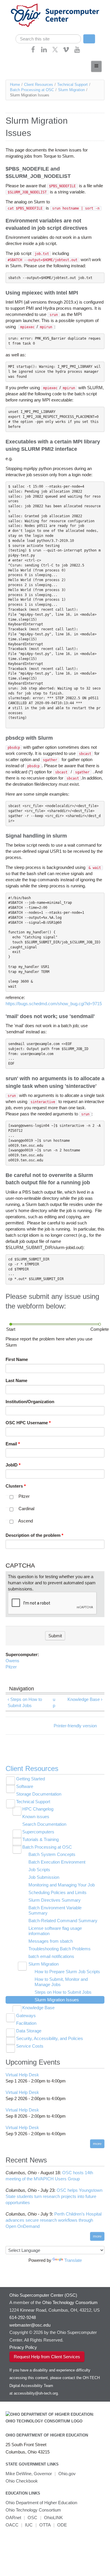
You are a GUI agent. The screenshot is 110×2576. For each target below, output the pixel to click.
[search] (48, 39)
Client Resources (39, 85)
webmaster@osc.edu (30, 2325)
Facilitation (26, 2023)
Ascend (26, 1521)
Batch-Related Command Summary (63, 1921)
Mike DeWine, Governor (29, 2474)
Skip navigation (16, 5)
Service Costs (30, 2046)
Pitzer (24, 1496)
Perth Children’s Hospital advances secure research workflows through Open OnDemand (54, 2220)
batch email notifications (51, 1956)
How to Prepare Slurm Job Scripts (67, 1972)
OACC (12, 2525)
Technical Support (72, 85)
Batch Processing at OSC (32, 90)
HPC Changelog (38, 1809)
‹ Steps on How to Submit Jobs (25, 1702)
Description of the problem (34, 1535)
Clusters (16, 1486)
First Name (17, 1359)
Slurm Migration (71, 90)
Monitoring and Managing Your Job (62, 1885)
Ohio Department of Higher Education (47, 2435)
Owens (12, 1661)
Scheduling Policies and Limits (57, 1892)
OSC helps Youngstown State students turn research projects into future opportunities (54, 2196)
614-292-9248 (23, 2317)
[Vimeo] (66, 51)
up (54, 1702)
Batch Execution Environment (57, 1862)
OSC (32, 2518)
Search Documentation (44, 1824)
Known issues (36, 1817)
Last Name (16, 1380)
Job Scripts (39, 1870)
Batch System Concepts (52, 1854)
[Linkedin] (44, 51)
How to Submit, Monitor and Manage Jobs (61, 1982)
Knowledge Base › (85, 1699)
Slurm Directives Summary (55, 1900)
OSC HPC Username (28, 1423)
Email (13, 1444)
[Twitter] (55, 51)
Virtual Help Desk (22, 2075)
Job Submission (44, 1877)
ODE (62, 2525)
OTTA (45, 2525)
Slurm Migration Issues (57, 2000)
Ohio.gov (67, 2474)
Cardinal (26, 1509)
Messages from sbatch (51, 1941)
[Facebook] (33, 51)
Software (25, 1786)
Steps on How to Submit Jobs (63, 1992)
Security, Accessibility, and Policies (50, 2038)
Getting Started (31, 1779)
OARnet (13, 2518)
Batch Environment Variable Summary (55, 1910)
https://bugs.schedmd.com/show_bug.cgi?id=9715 (54, 1004)
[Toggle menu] (96, 66)
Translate (73, 2260)
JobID (13, 1465)
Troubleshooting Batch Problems (60, 1949)
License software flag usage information (55, 1931)
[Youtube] (77, 51)
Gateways (26, 2016)
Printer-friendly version (75, 1726)
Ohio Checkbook (22, 2481)
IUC (29, 2525)
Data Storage (29, 2031)
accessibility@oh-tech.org (36, 2393)
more (97, 2144)
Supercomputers (38, 1832)
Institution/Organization (30, 1402)
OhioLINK (53, 2518)
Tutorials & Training (40, 1839)
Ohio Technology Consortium (33, 2510)
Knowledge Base (38, 2008)
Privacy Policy (23, 2347)
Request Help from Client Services (47, 2357)
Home (15, 85)
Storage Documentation (39, 1794)
